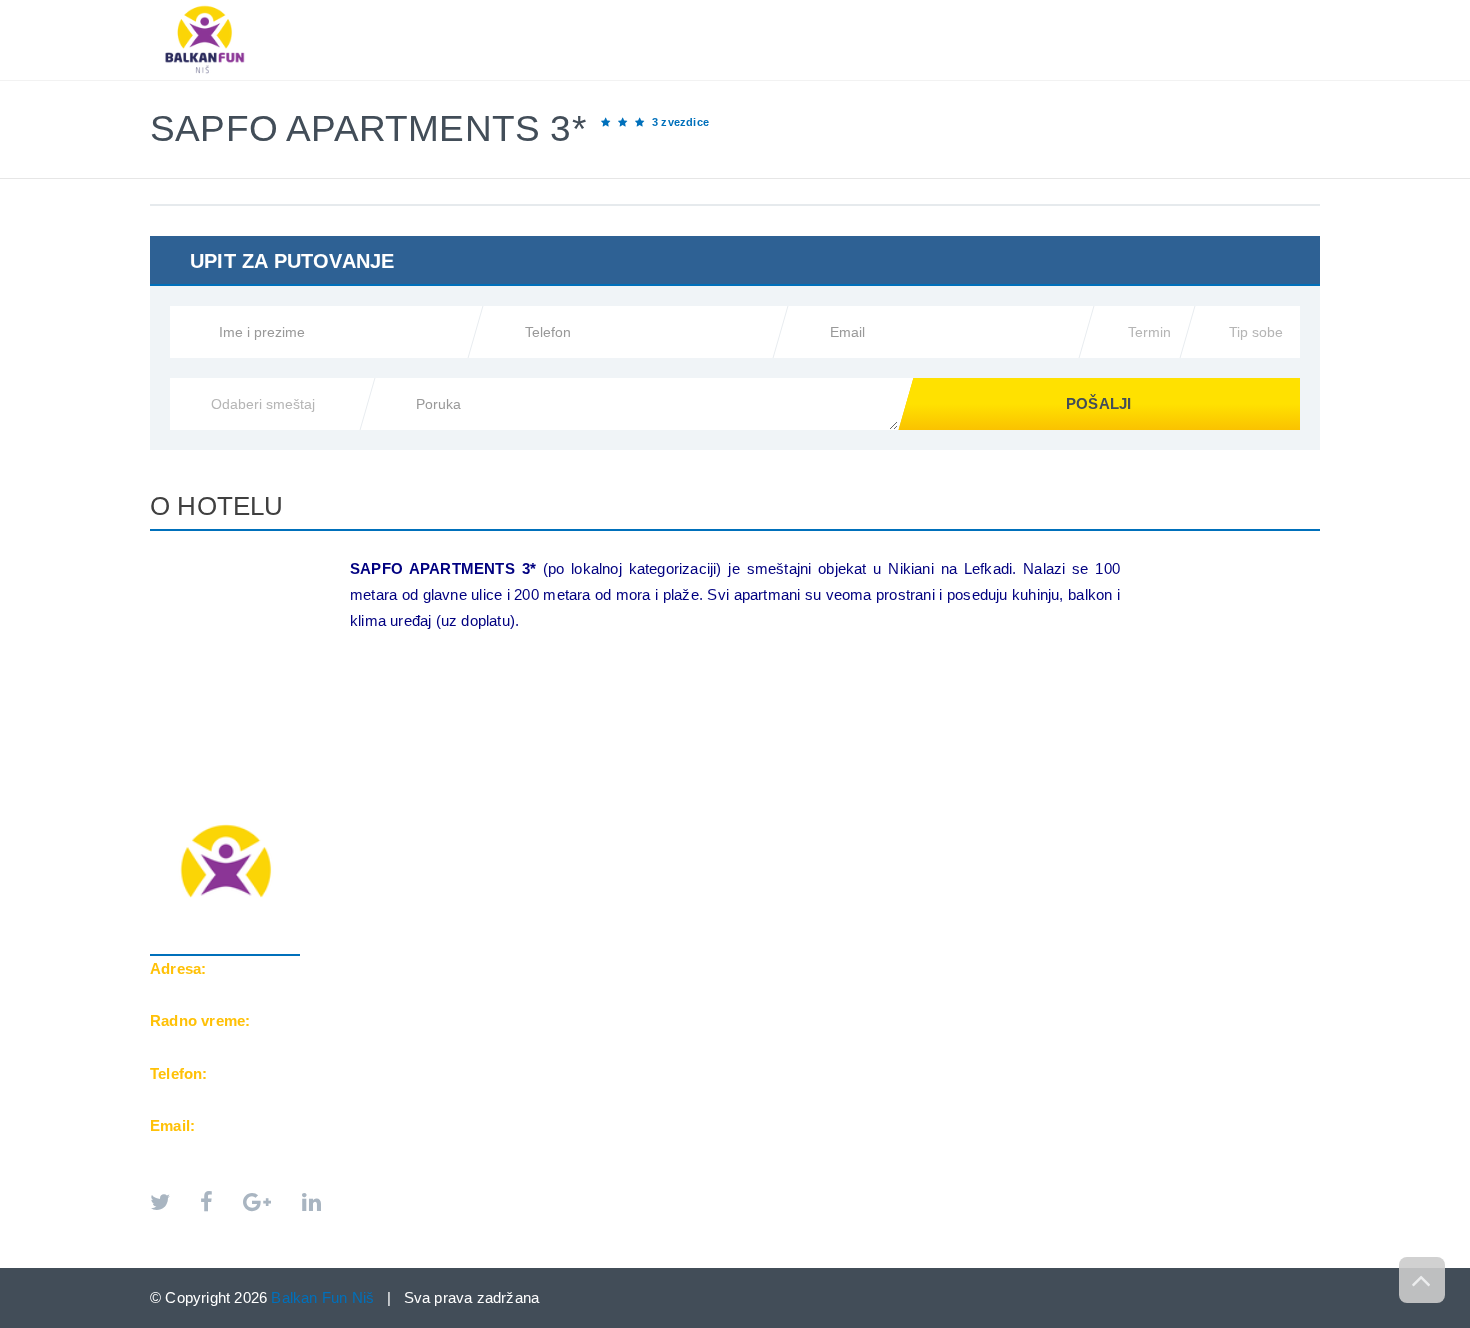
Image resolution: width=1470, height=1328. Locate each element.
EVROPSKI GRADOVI (744, 10)
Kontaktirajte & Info (1141, 10)
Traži (1280, 10)
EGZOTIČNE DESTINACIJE (937, 10)
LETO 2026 (602, 10)
